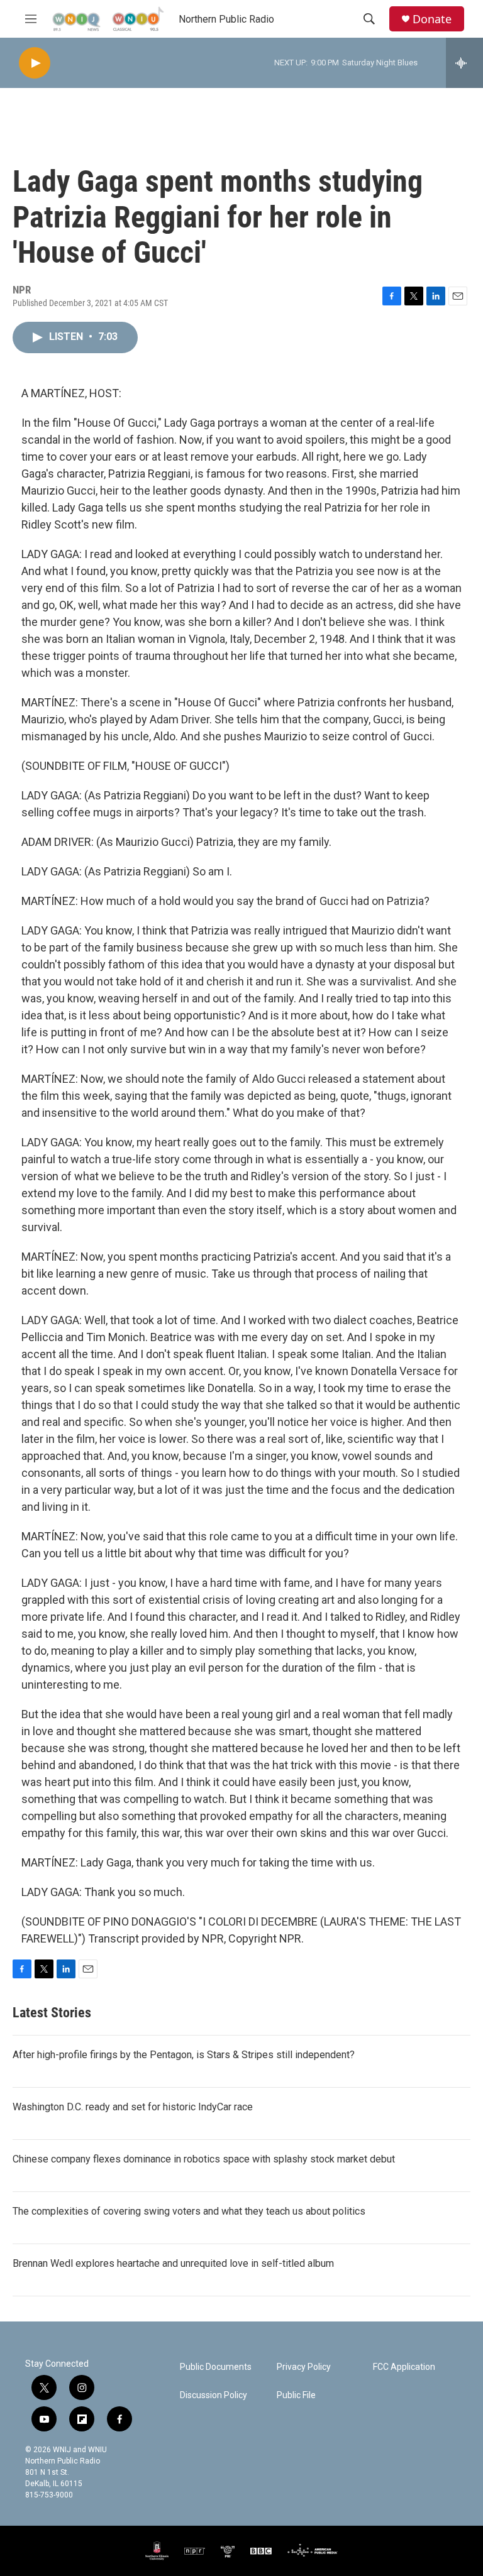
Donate (432, 19)
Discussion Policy (214, 2395)
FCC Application (404, 2367)
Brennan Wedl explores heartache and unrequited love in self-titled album (173, 2263)
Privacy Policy (304, 2367)
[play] (35, 63)
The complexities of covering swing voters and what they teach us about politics (189, 2211)
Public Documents (216, 2367)
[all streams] (464, 63)
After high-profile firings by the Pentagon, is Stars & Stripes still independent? (184, 2055)
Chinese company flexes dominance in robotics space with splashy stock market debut (204, 2159)
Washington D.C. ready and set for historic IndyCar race (133, 2107)
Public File (296, 2395)
